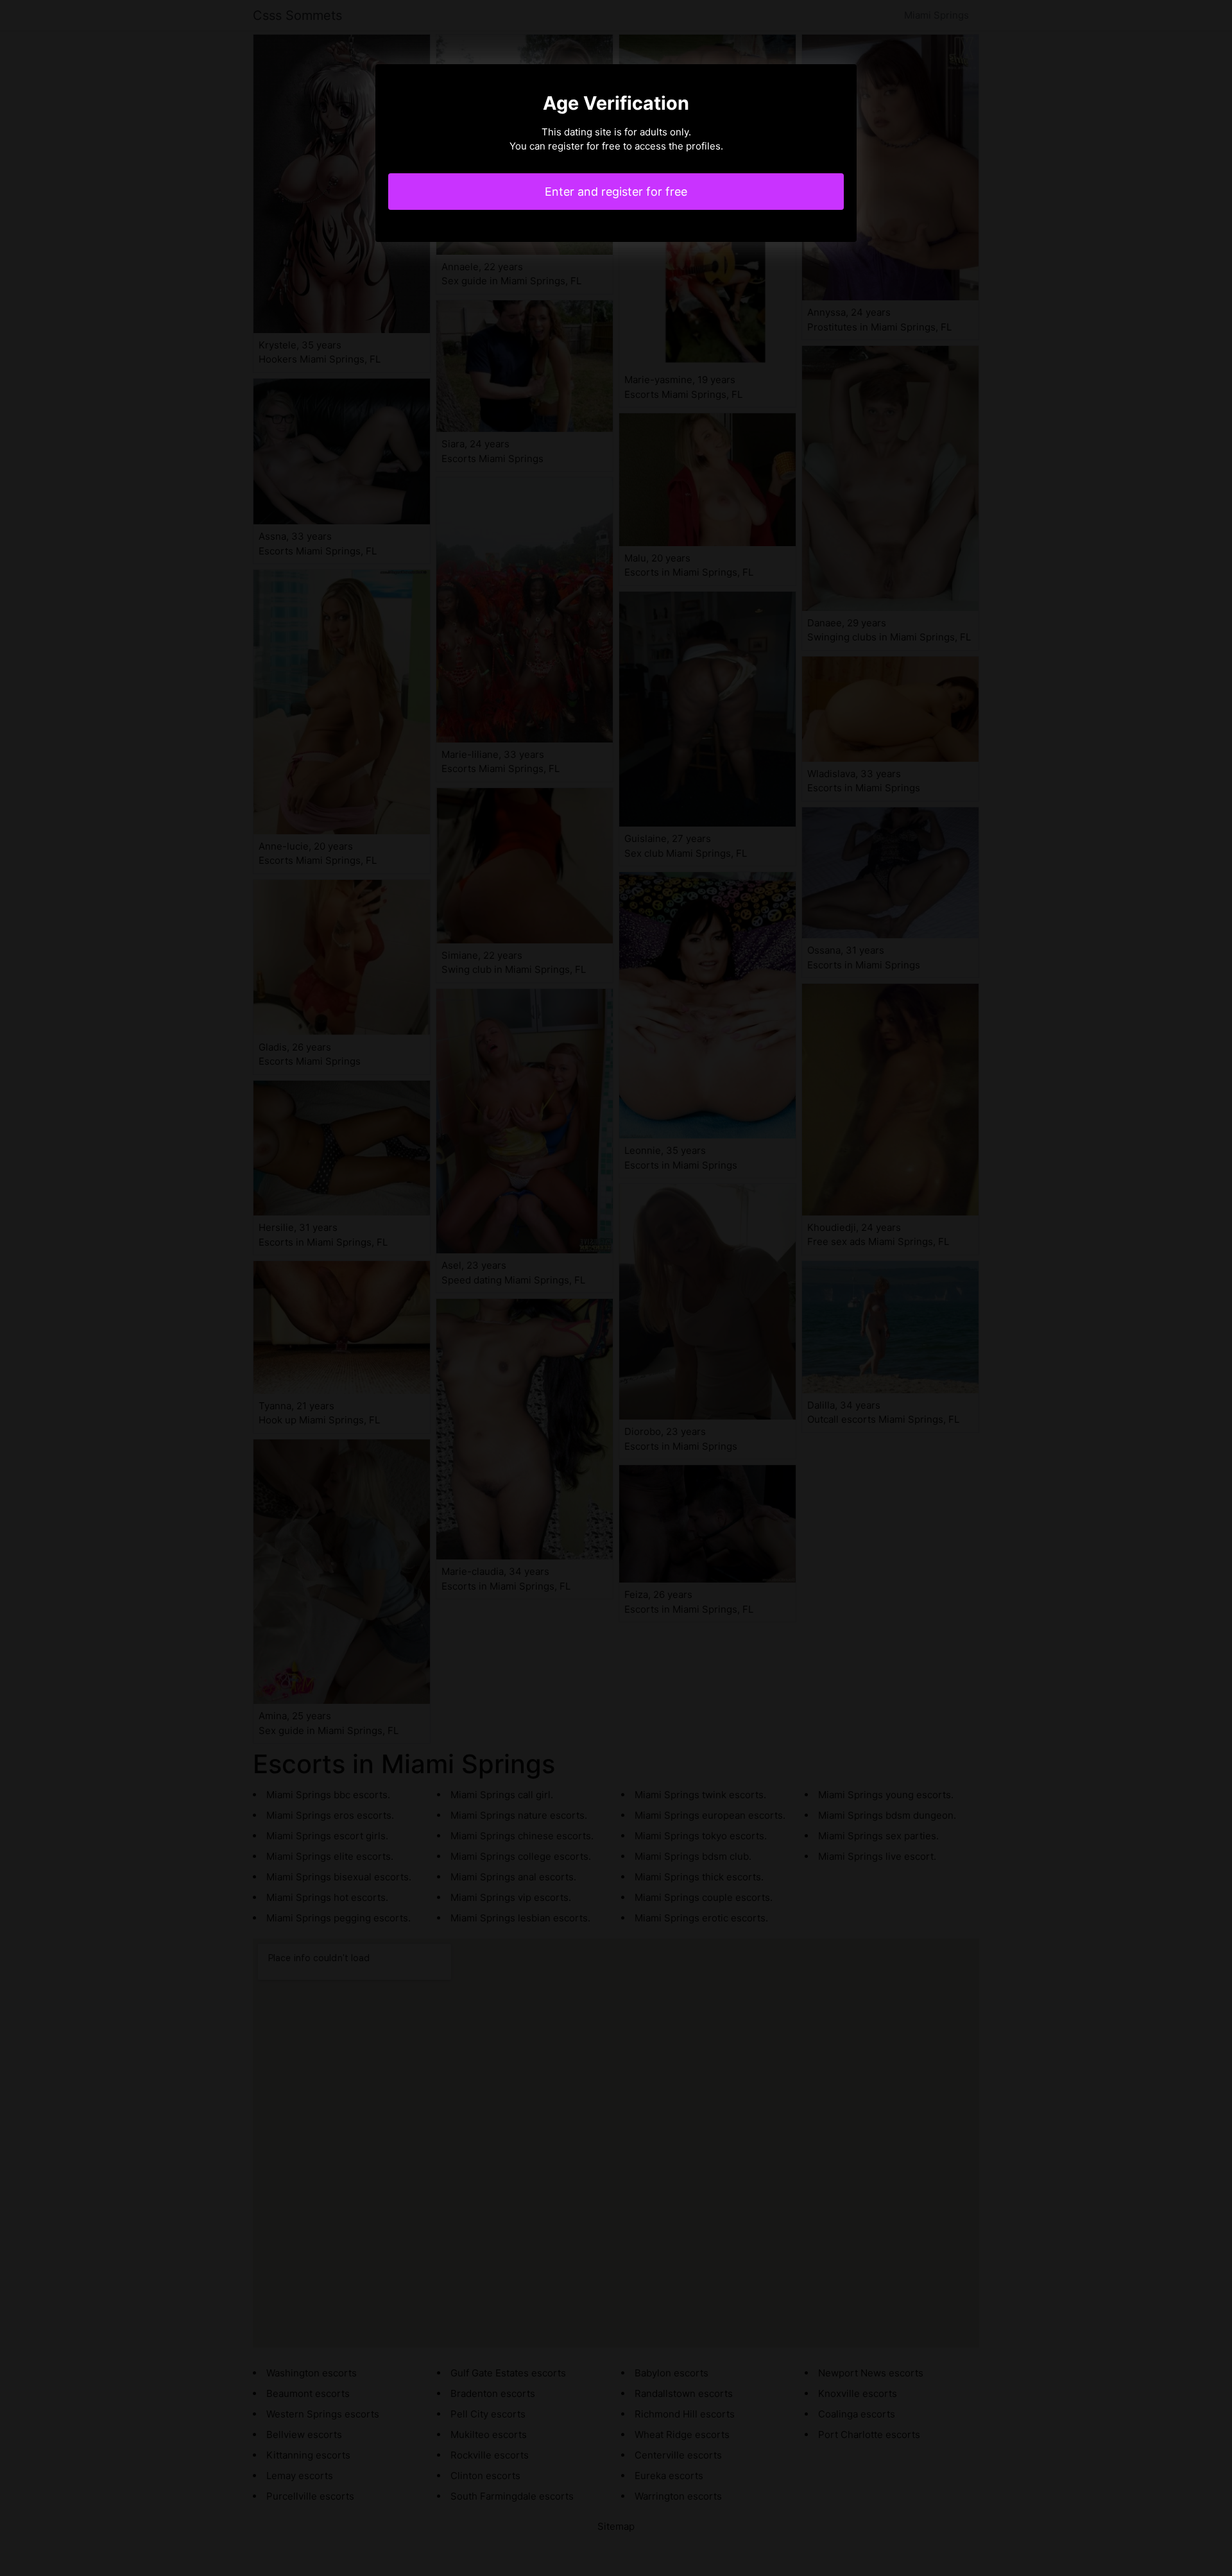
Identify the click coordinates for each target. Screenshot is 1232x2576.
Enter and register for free (616, 192)
